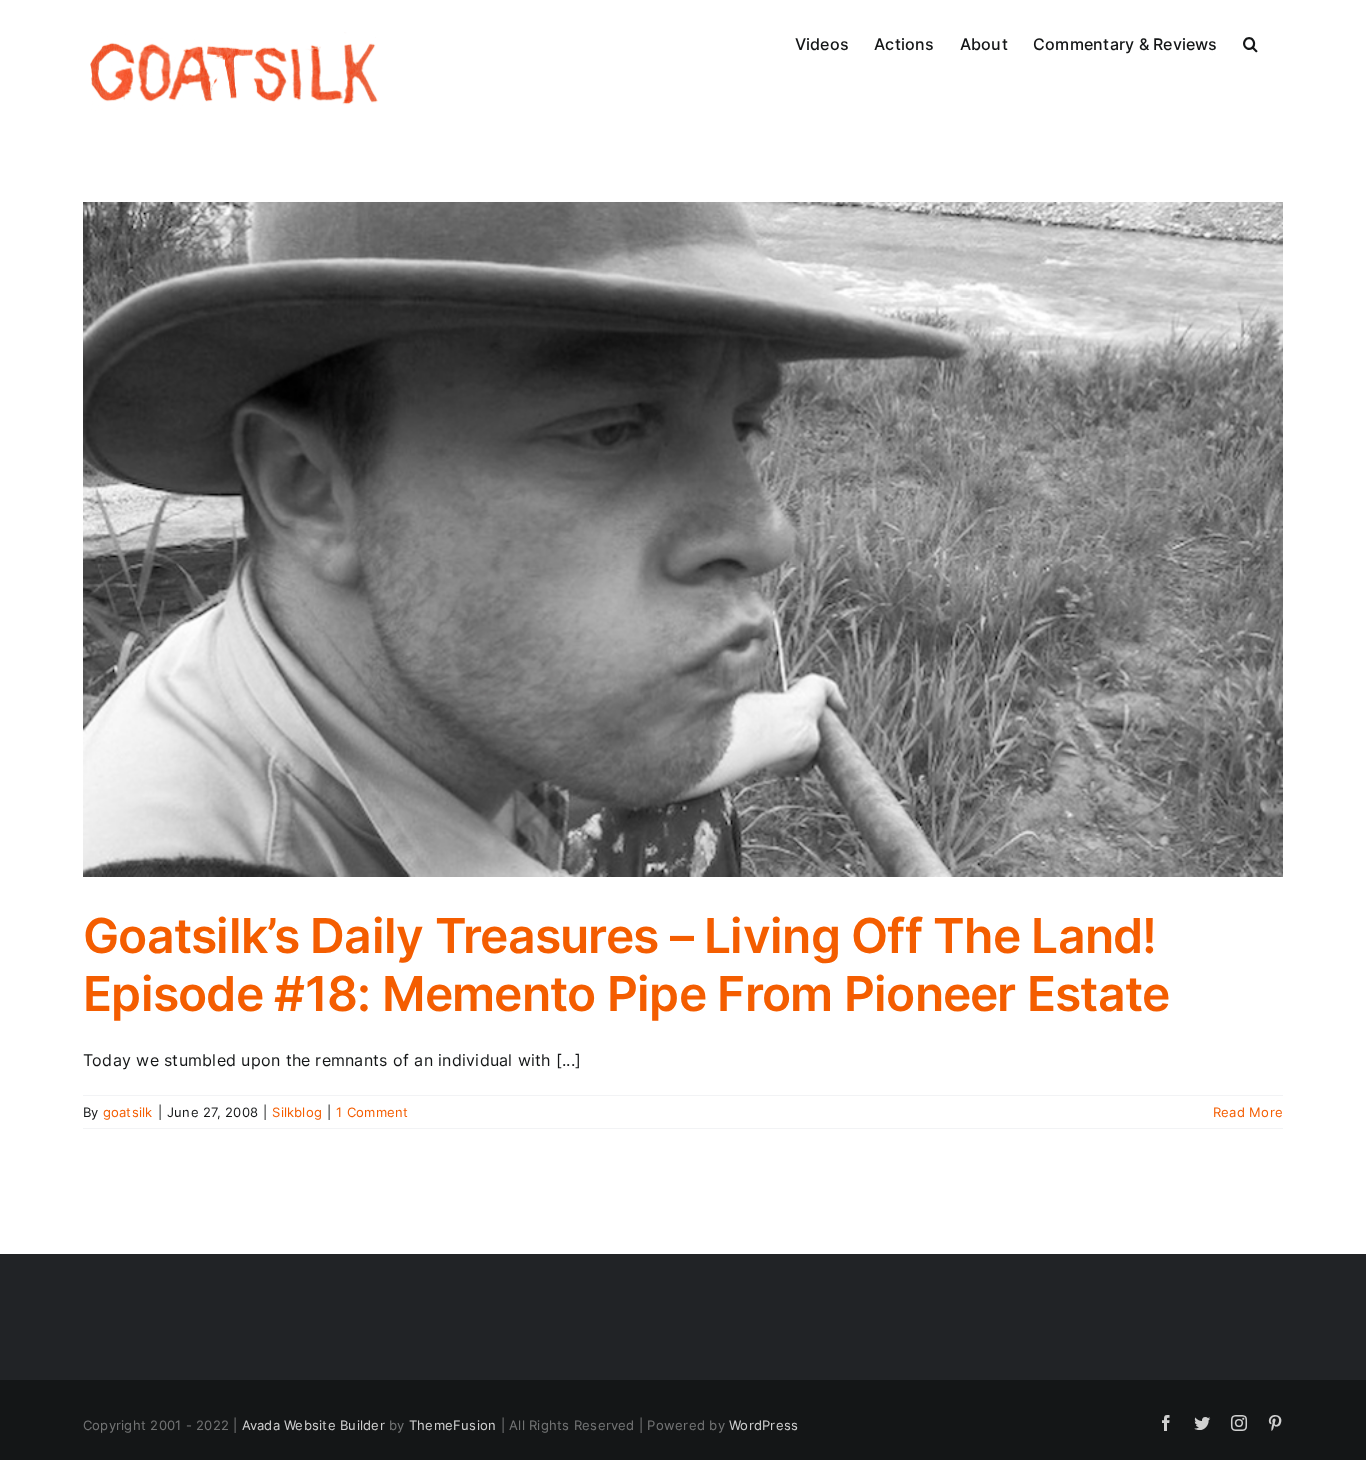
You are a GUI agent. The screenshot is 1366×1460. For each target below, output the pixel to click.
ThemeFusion (453, 1425)
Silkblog (297, 1112)
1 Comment (372, 1112)
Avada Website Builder (313, 1425)
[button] (1250, 42)
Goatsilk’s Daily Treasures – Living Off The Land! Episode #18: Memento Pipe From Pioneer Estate (626, 964)
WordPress (763, 1425)
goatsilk (128, 1112)
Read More (1248, 1112)
